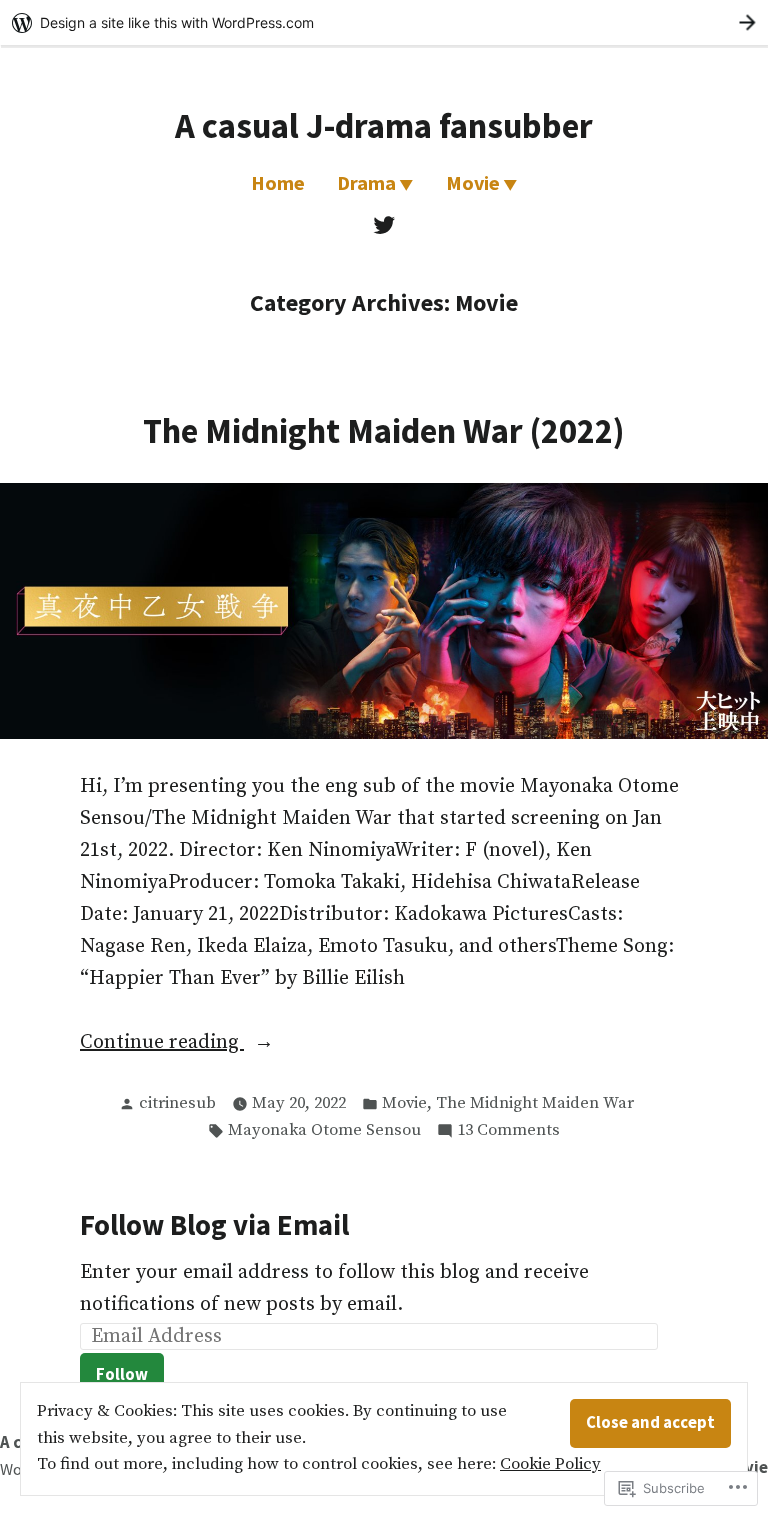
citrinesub (177, 1103)
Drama (366, 182)
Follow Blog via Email (214, 1225)
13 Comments (508, 1132)
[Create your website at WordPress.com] (384, 22)
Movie (473, 182)
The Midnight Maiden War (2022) (384, 430)
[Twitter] (384, 225)
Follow (122, 1374)
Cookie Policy (550, 1464)
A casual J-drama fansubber (384, 125)
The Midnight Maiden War (535, 1103)
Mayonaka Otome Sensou (324, 1130)
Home (278, 182)
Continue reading (162, 1044)
